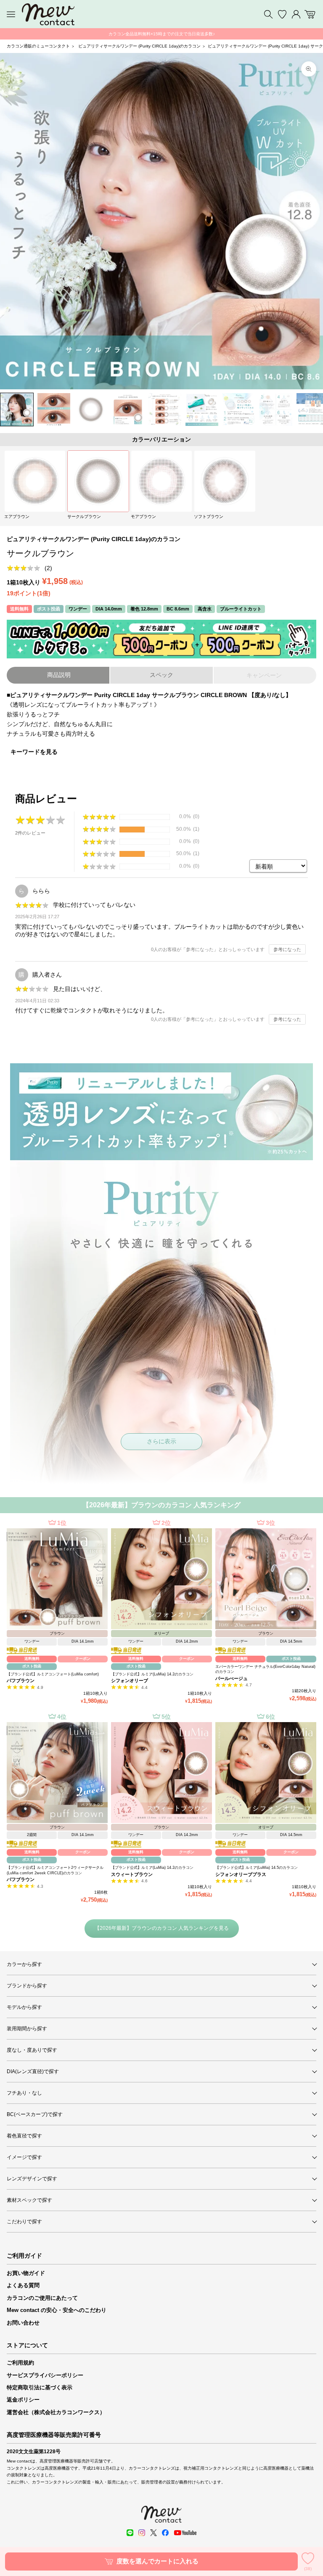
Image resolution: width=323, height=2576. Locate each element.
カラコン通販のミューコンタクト (38, 46)
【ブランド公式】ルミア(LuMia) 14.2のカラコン (152, 1674)
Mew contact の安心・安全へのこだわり (57, 2310)
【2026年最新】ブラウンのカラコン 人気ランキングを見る (162, 1928)
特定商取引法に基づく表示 (40, 2387)
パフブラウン (21, 1680)
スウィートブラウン (132, 1874)
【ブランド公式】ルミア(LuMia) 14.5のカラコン (257, 1868)
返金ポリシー (23, 2400)
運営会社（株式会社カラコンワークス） (56, 2412)
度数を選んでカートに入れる (158, 2561)
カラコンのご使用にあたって (42, 2298)
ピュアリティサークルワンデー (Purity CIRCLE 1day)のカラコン (139, 46)
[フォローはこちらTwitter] (154, 2533)
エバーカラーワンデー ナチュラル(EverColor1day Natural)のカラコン (265, 1669)
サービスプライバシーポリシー (45, 2375)
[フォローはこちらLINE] (130, 2533)
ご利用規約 (20, 2363)
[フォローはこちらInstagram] (142, 2533)
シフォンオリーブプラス (241, 1874)
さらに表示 (161, 1441)
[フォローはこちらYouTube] (185, 2533)
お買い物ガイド (26, 2273)
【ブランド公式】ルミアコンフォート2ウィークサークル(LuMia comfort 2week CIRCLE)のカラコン (55, 1870)
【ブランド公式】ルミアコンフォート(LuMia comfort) (53, 1674)
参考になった (287, 949)
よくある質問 (23, 2285)
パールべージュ (232, 1678)
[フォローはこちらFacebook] (165, 2533)
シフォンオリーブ (130, 1680)
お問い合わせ (23, 2323)
